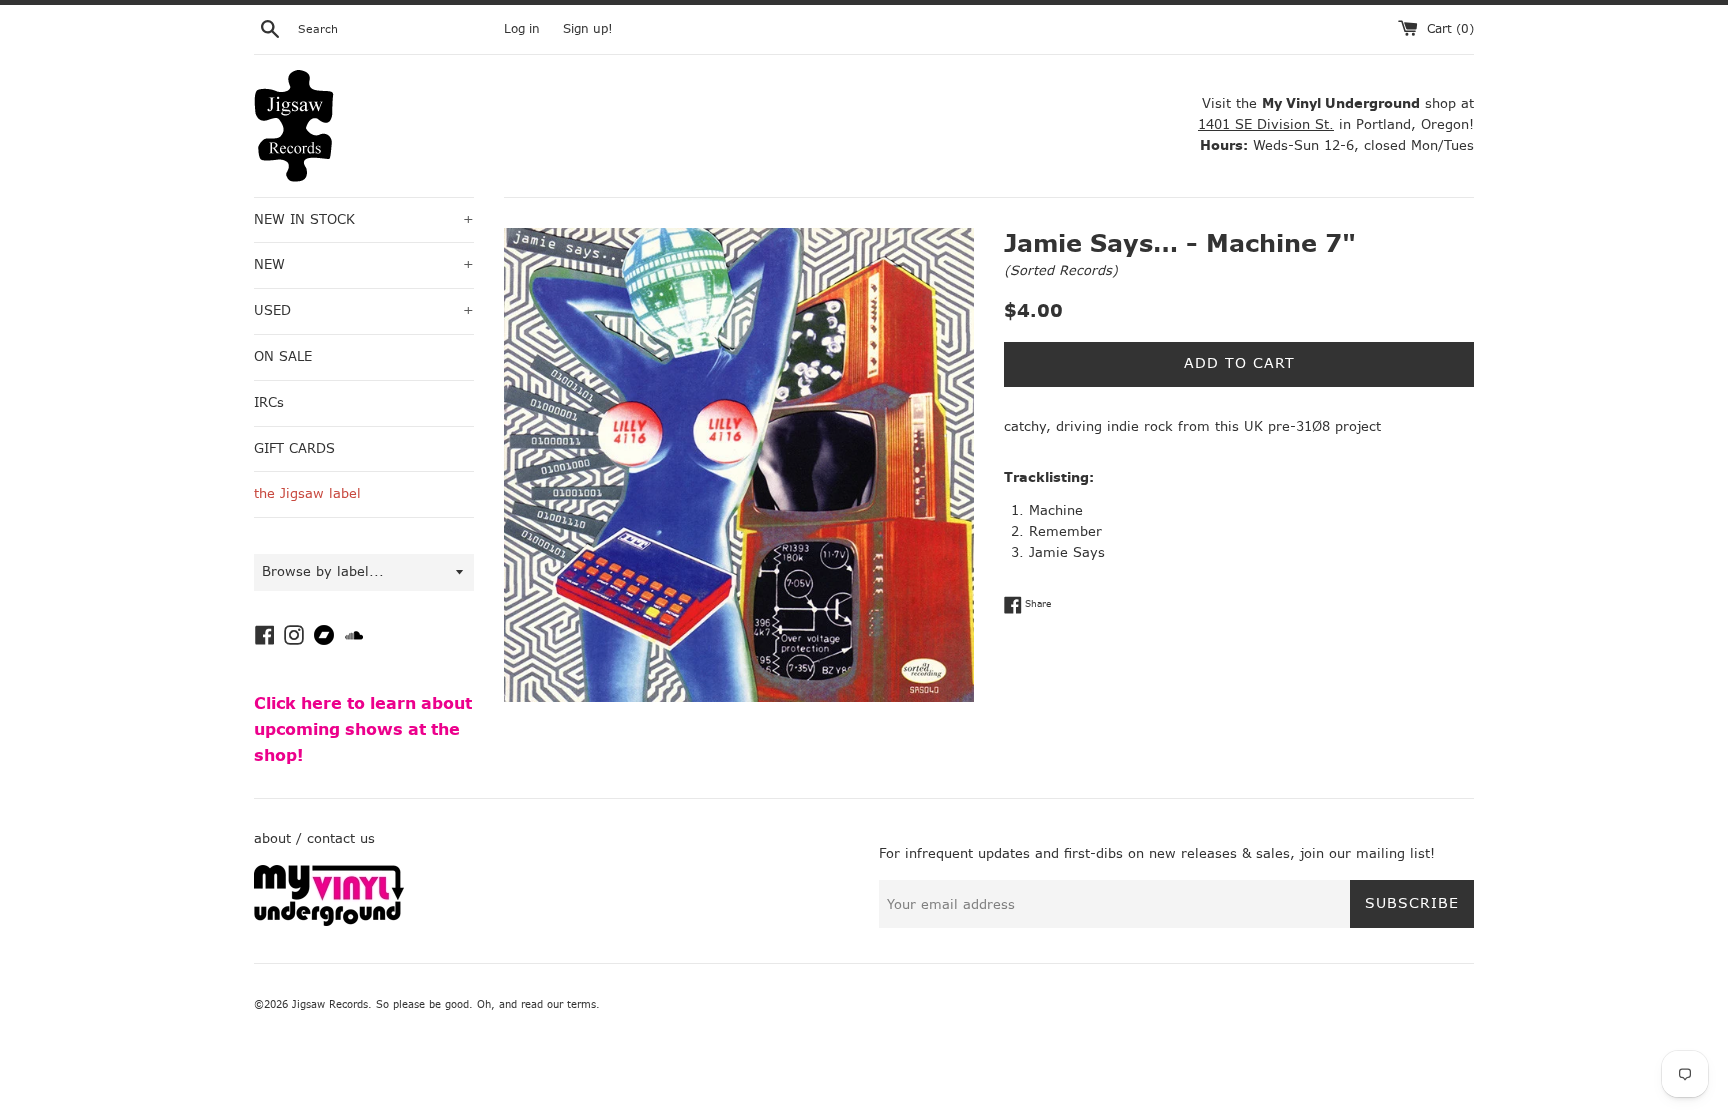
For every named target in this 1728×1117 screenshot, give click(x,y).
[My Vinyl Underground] (329, 921)
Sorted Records (1061, 270)
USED (364, 310)
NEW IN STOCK (364, 219)
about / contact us (314, 838)
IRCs (269, 402)
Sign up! (588, 29)
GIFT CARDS (294, 448)
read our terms (558, 1004)
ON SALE (283, 356)
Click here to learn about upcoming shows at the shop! (363, 729)
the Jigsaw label (307, 493)
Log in (522, 29)
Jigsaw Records (330, 1004)
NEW (364, 264)
